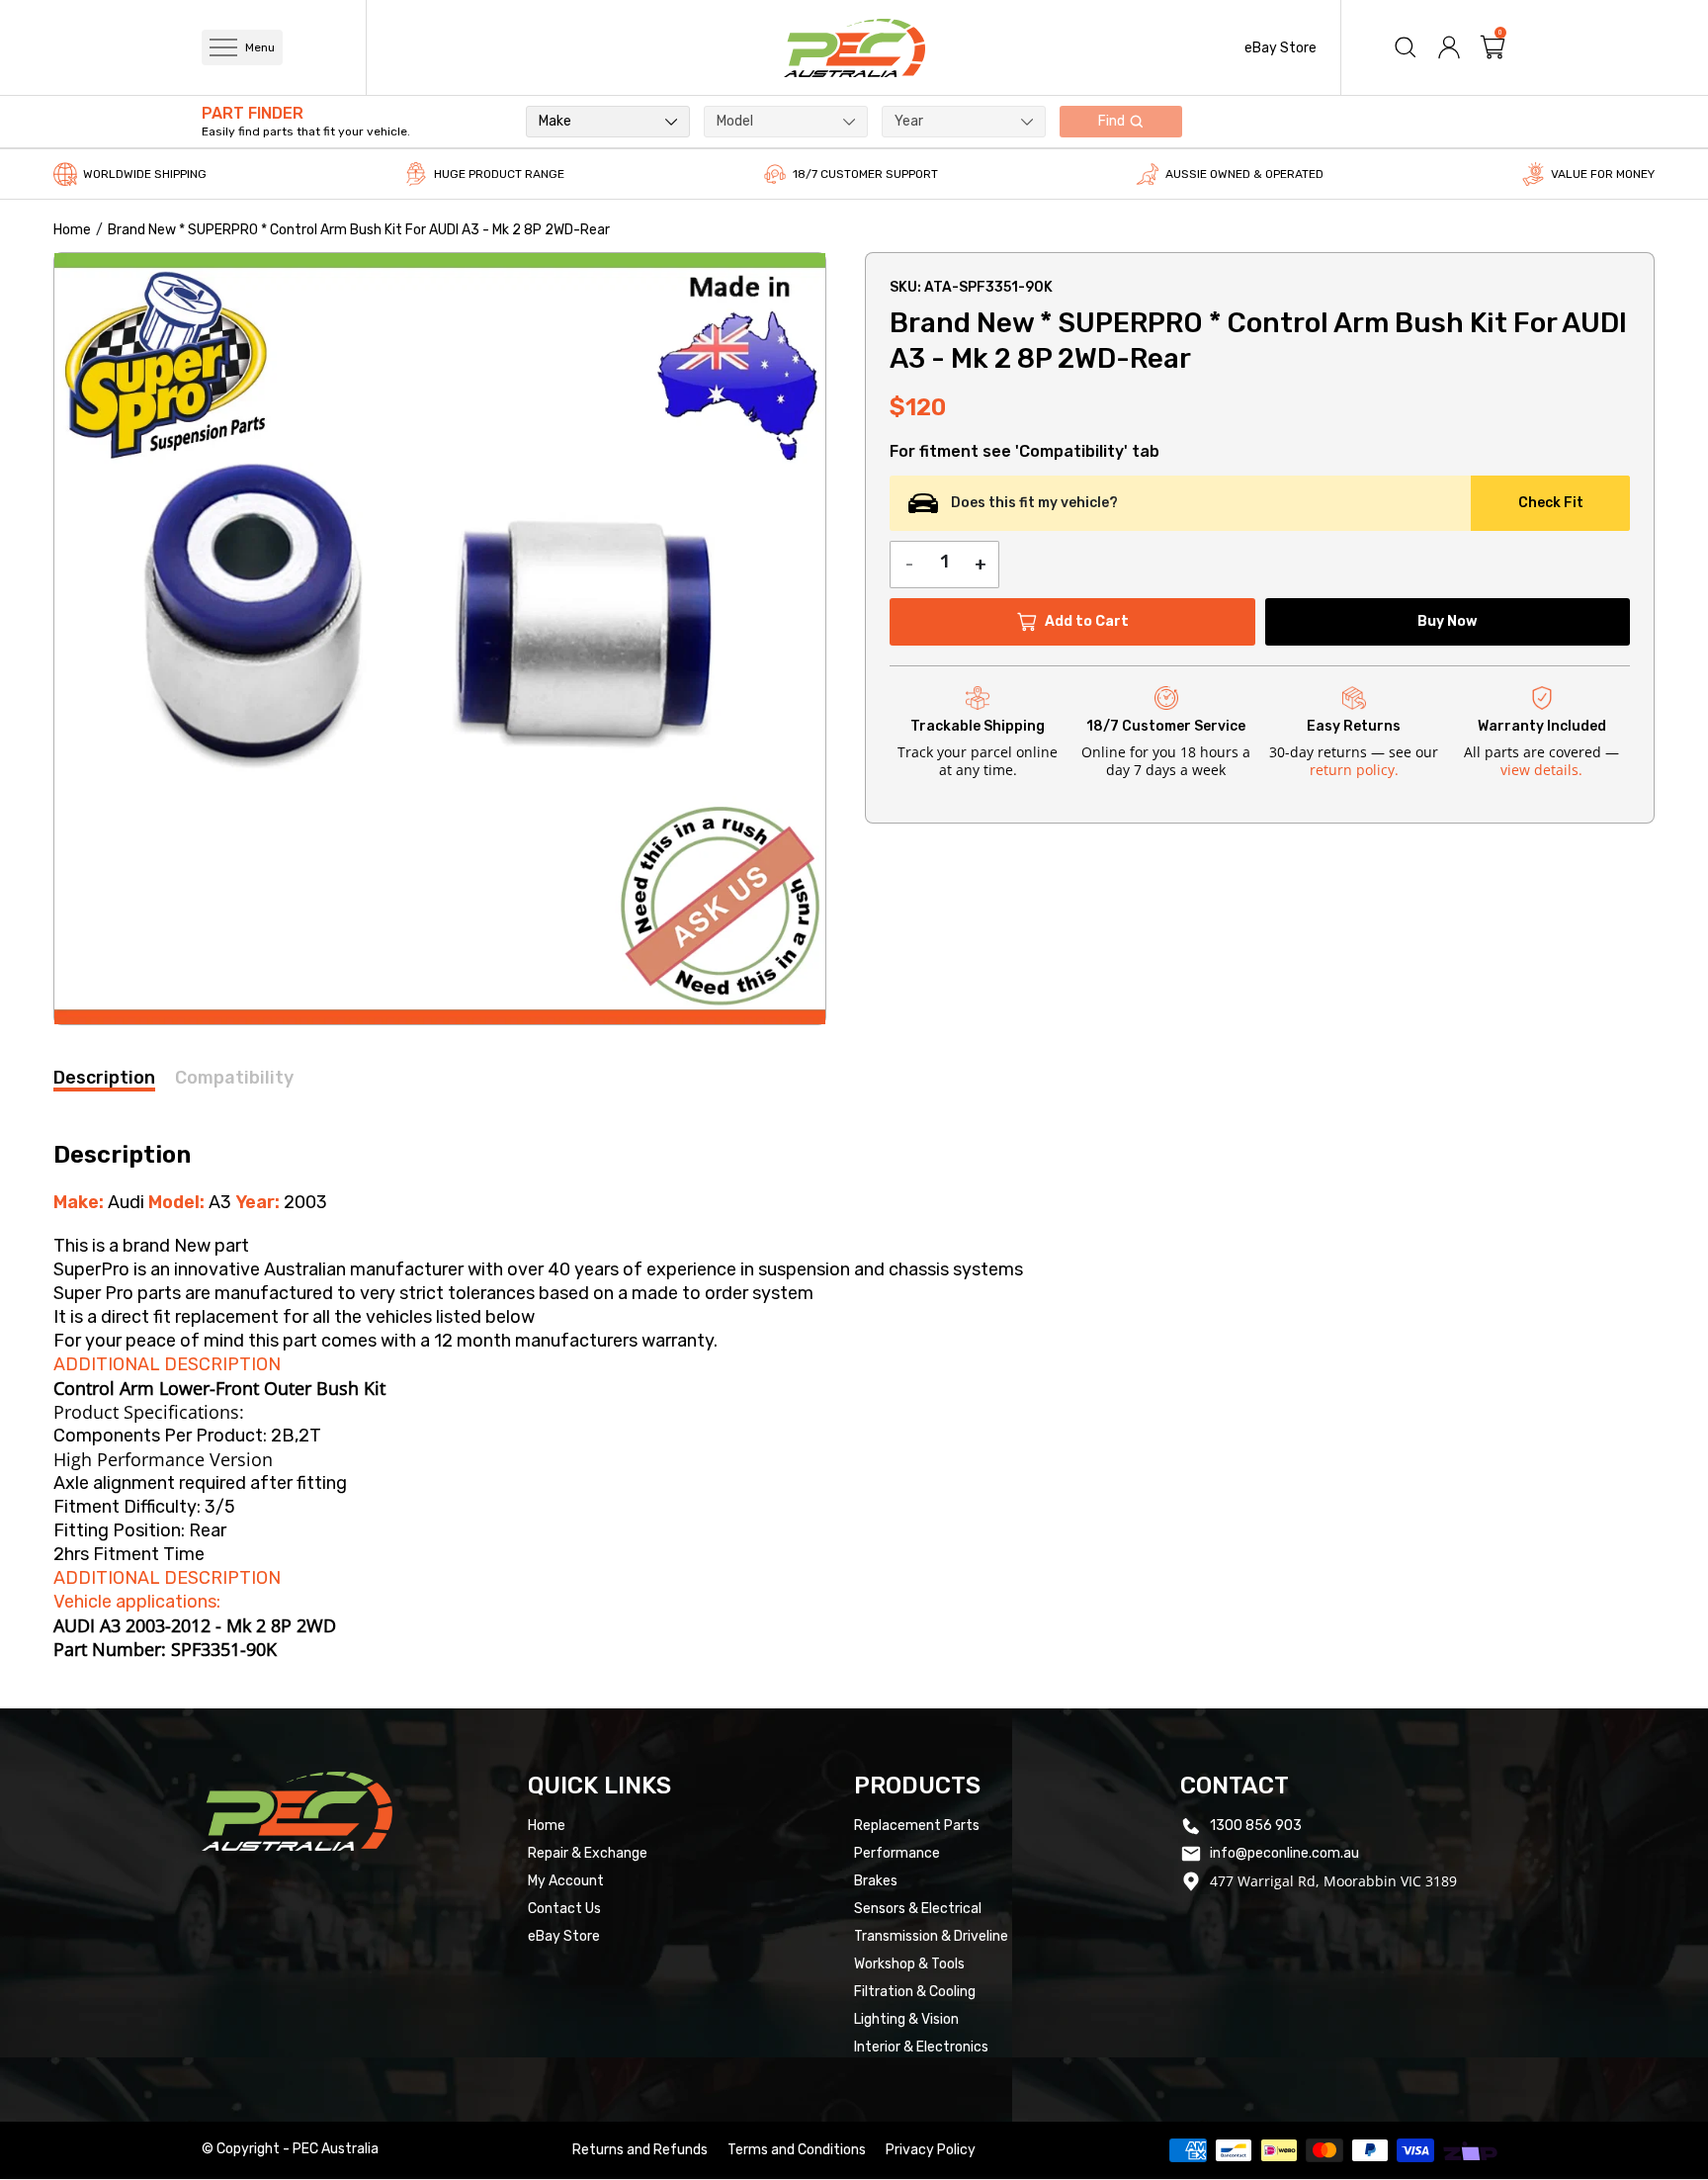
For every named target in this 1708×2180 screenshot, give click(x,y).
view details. (1541, 770)
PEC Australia (336, 2149)
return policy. (1354, 770)
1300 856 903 (1256, 1826)
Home (72, 230)
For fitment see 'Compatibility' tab (1025, 452)
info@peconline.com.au (1284, 1853)
